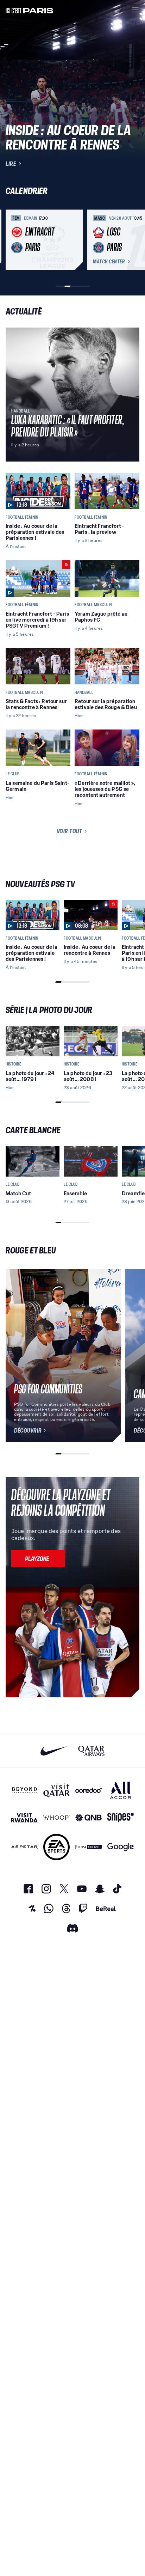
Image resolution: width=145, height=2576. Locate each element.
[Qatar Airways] (91, 1751)
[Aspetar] (24, 1847)
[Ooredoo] (89, 1790)
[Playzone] (38, 1558)
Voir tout (70, 831)
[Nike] (54, 1751)
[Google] (121, 1847)
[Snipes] (121, 1818)
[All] (121, 1790)
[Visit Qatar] (56, 1790)
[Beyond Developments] (24, 1790)
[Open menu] (135, 10)
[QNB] (89, 1818)
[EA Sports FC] (56, 1847)
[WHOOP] (56, 1818)
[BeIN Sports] (89, 1847)
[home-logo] (30, 10)
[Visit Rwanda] (24, 1818)
